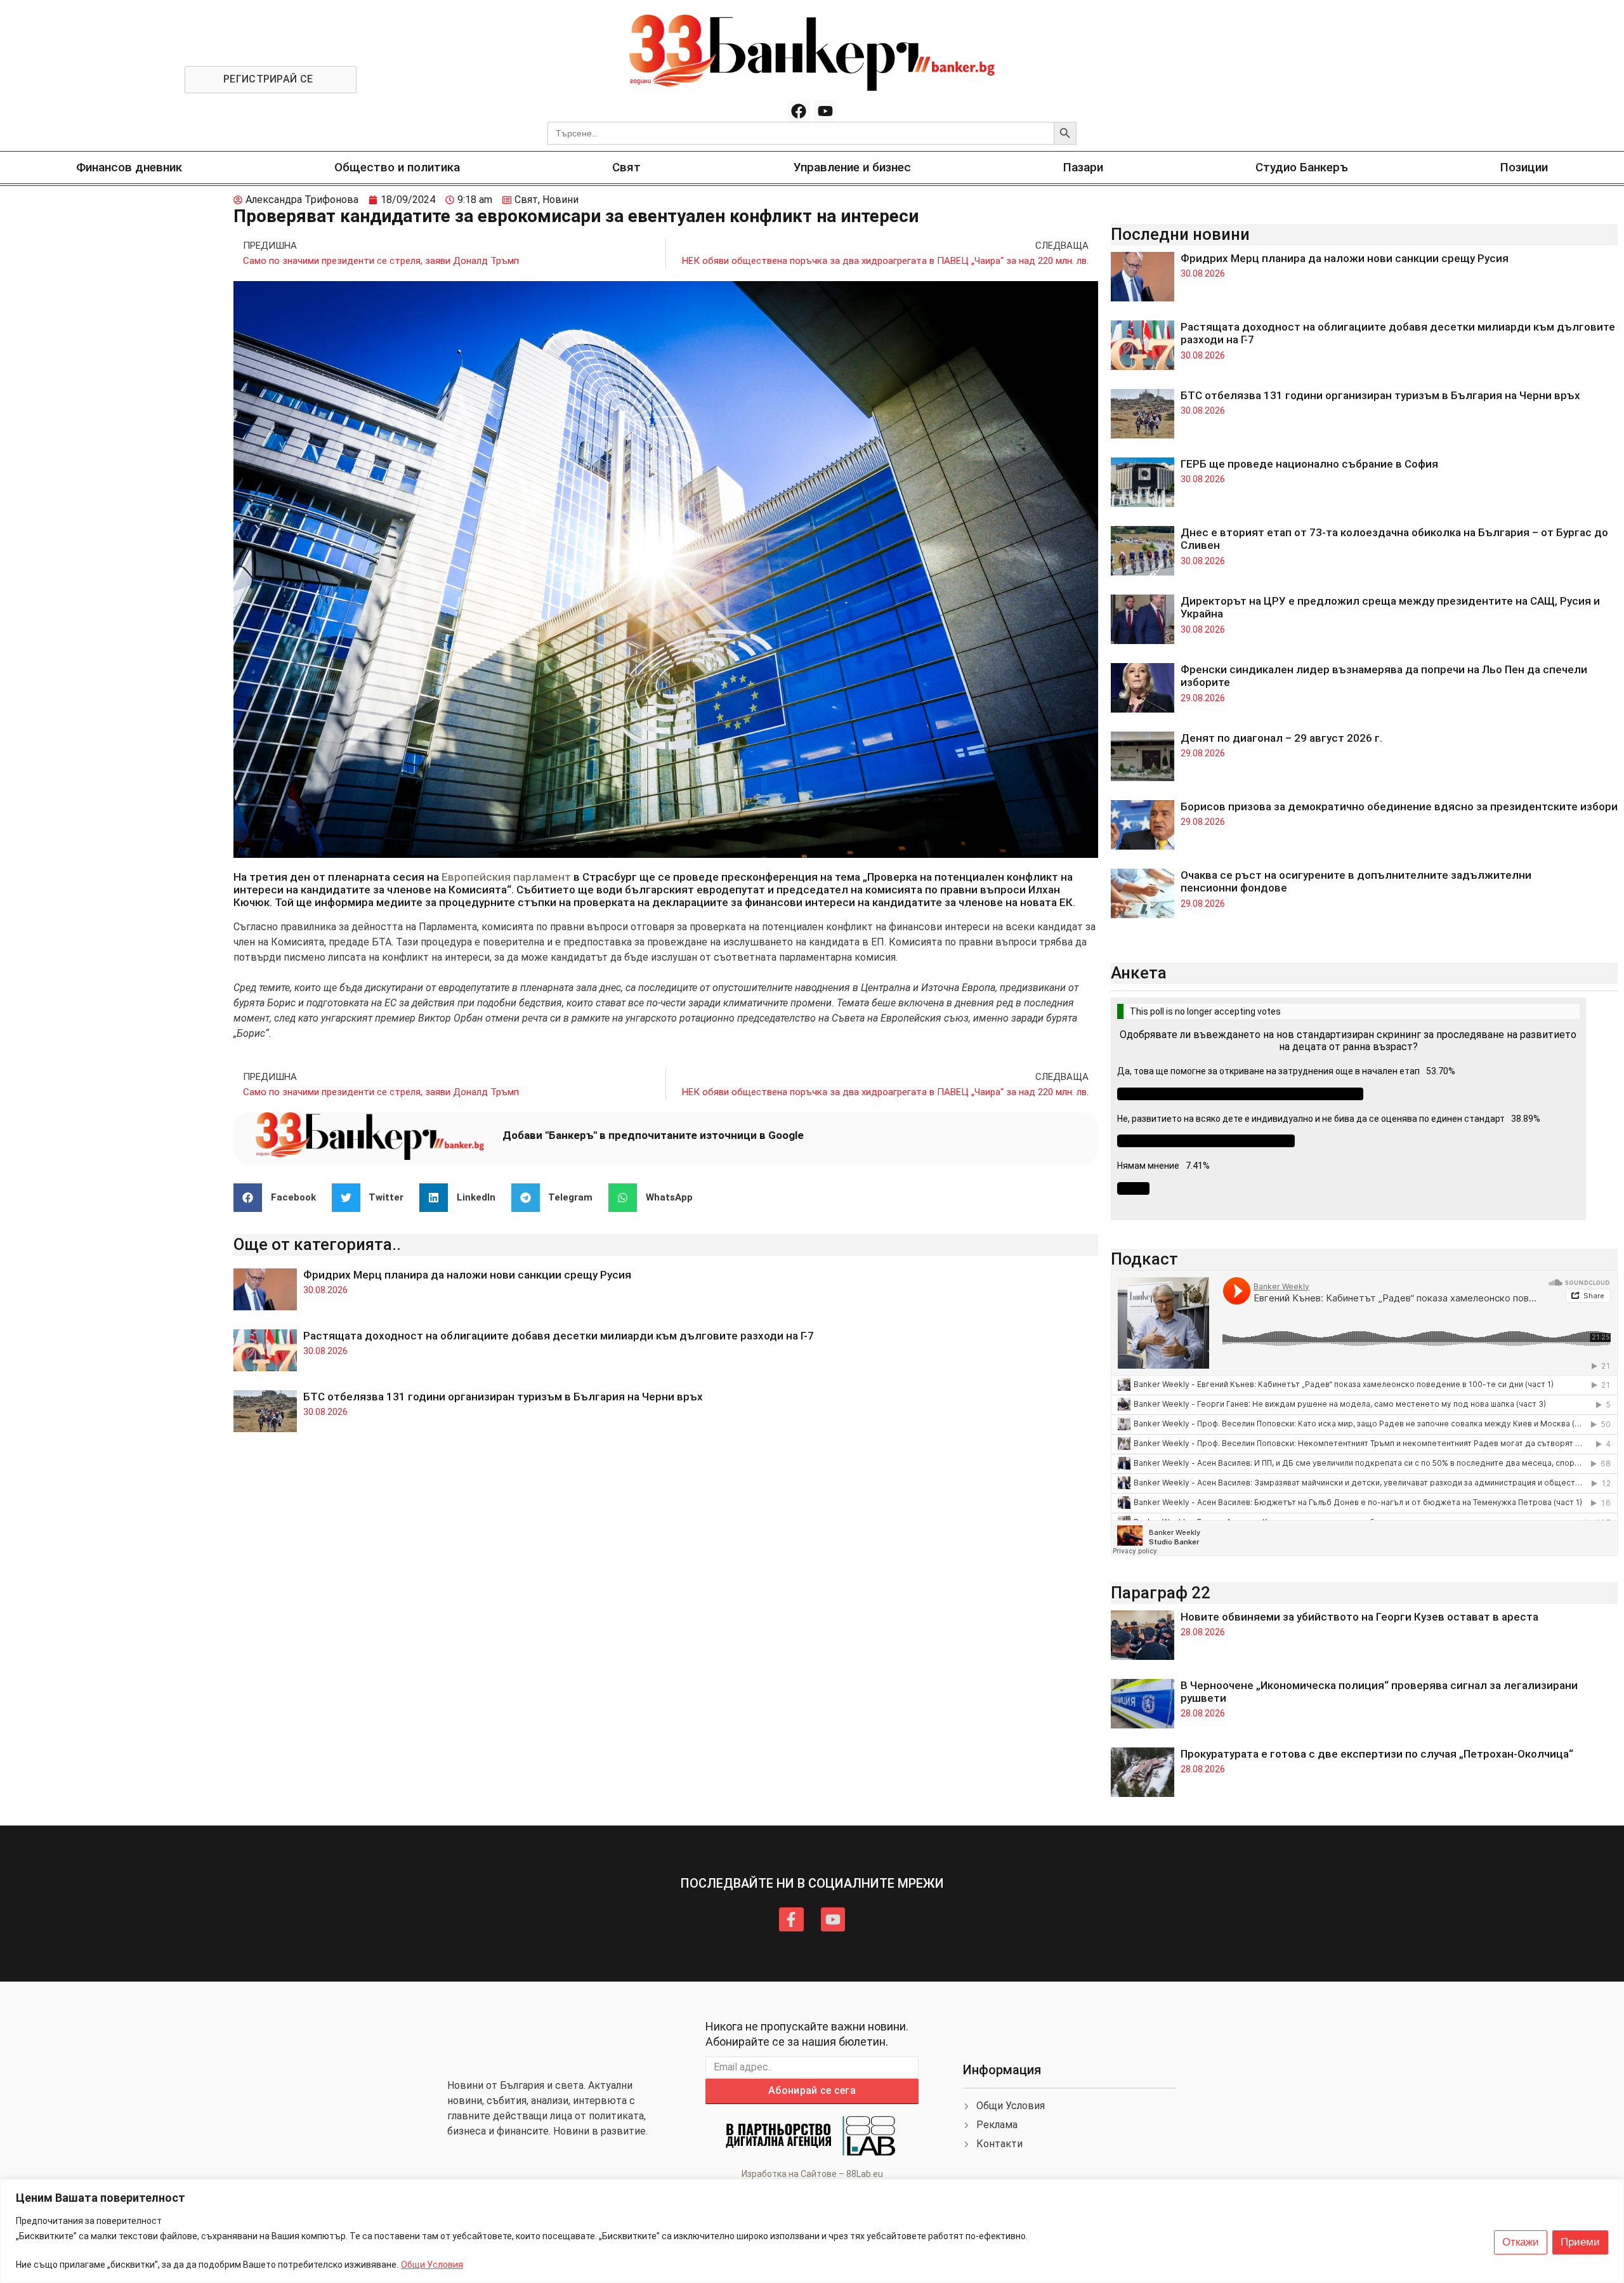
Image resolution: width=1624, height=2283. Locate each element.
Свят (626, 167)
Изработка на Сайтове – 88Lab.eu (812, 2174)
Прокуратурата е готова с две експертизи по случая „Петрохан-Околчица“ (1377, 1754)
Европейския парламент (506, 877)
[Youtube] (825, 111)
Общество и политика (397, 167)
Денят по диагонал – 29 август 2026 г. (1281, 738)
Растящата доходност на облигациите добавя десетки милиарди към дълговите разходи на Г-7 (559, 1336)
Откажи (1521, 2242)
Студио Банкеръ (1302, 167)
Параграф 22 (1161, 1593)
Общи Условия (432, 2265)
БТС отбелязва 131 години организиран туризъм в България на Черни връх (503, 1397)
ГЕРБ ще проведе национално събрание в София (1309, 464)
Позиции (1524, 167)
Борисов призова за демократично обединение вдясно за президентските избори (1399, 806)
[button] (279, 1198)
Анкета (1139, 973)
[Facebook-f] (791, 1919)
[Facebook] (799, 111)
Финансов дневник (129, 167)
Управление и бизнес (852, 167)
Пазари (1083, 167)
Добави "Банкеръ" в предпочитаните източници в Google (653, 1135)
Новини (560, 200)
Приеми (1580, 2242)
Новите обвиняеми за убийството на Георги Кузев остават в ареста (1359, 1617)
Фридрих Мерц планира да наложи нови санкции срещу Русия (467, 1275)
